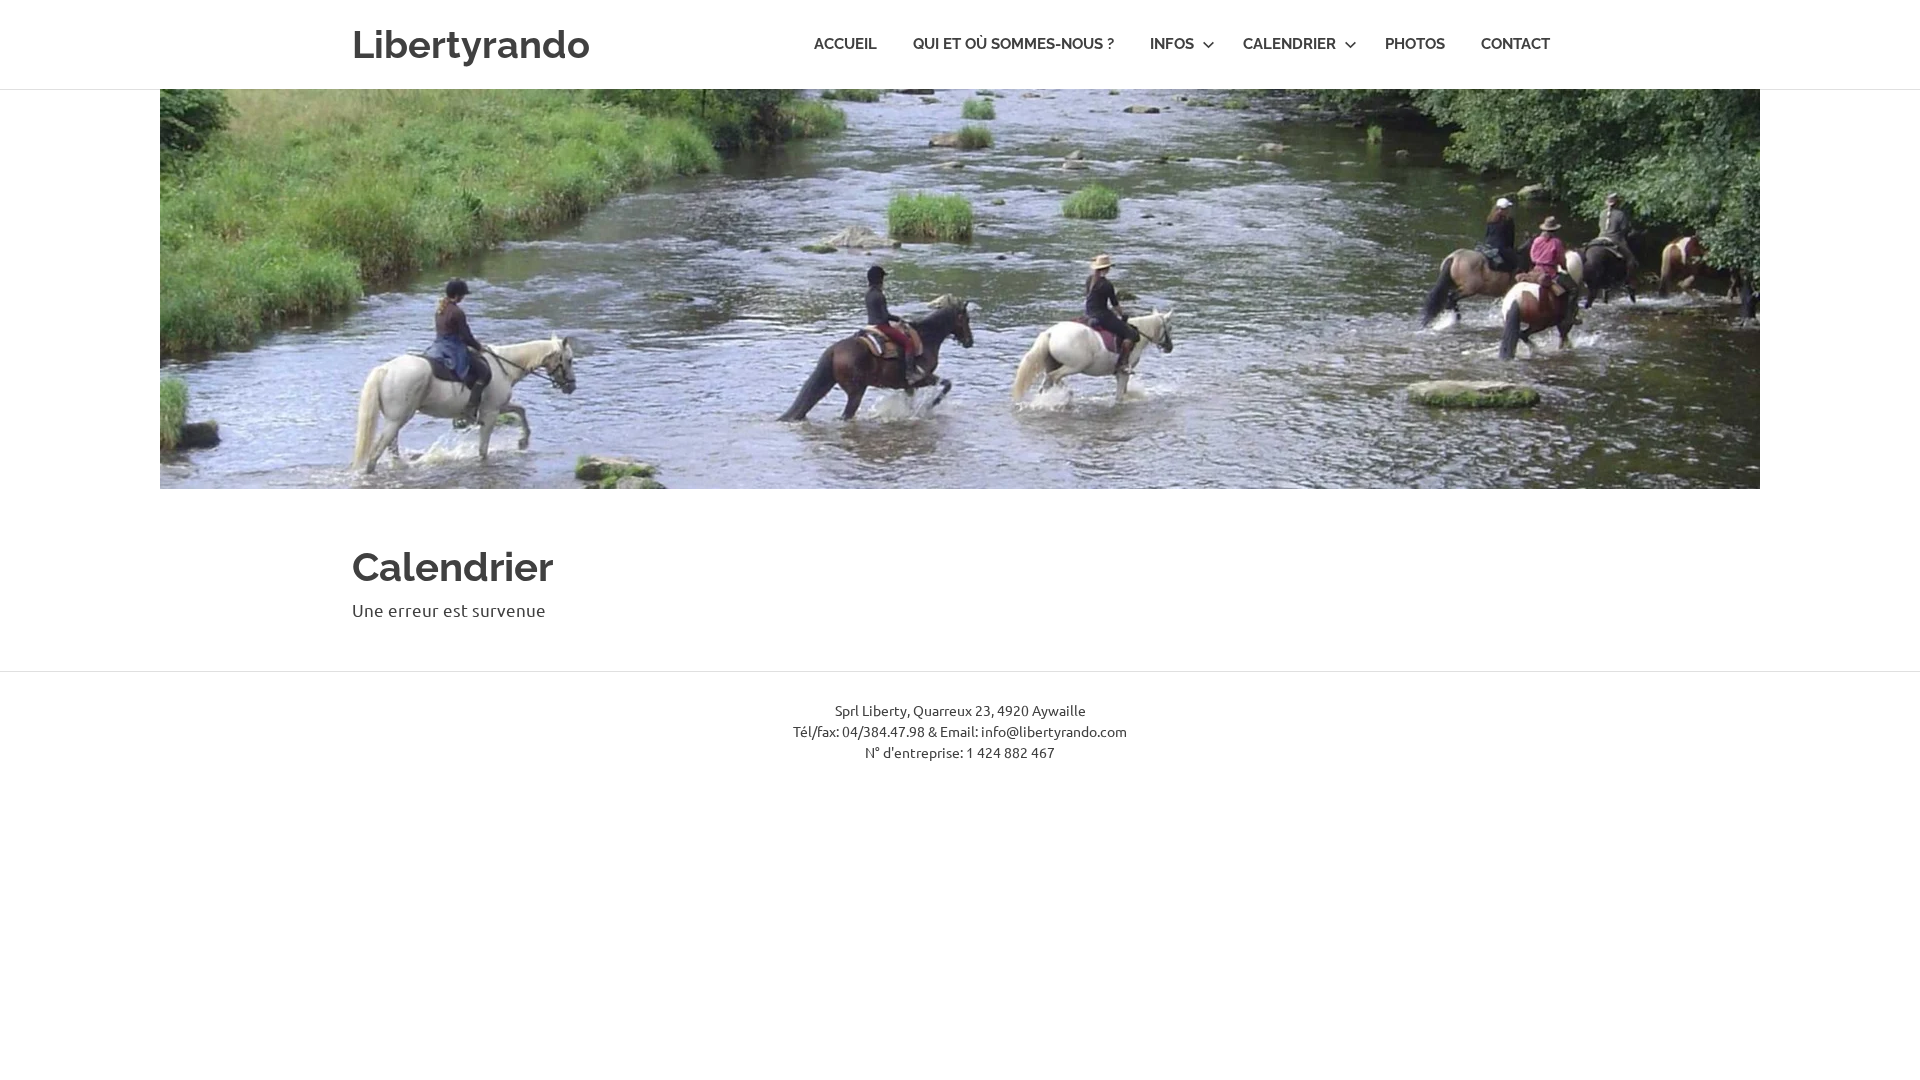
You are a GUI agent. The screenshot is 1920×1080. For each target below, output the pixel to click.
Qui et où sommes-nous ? (1013, 44)
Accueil (845, 44)
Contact (1515, 44)
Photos (1415, 44)
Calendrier (1289, 44)
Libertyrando (471, 44)
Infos (1172, 44)
